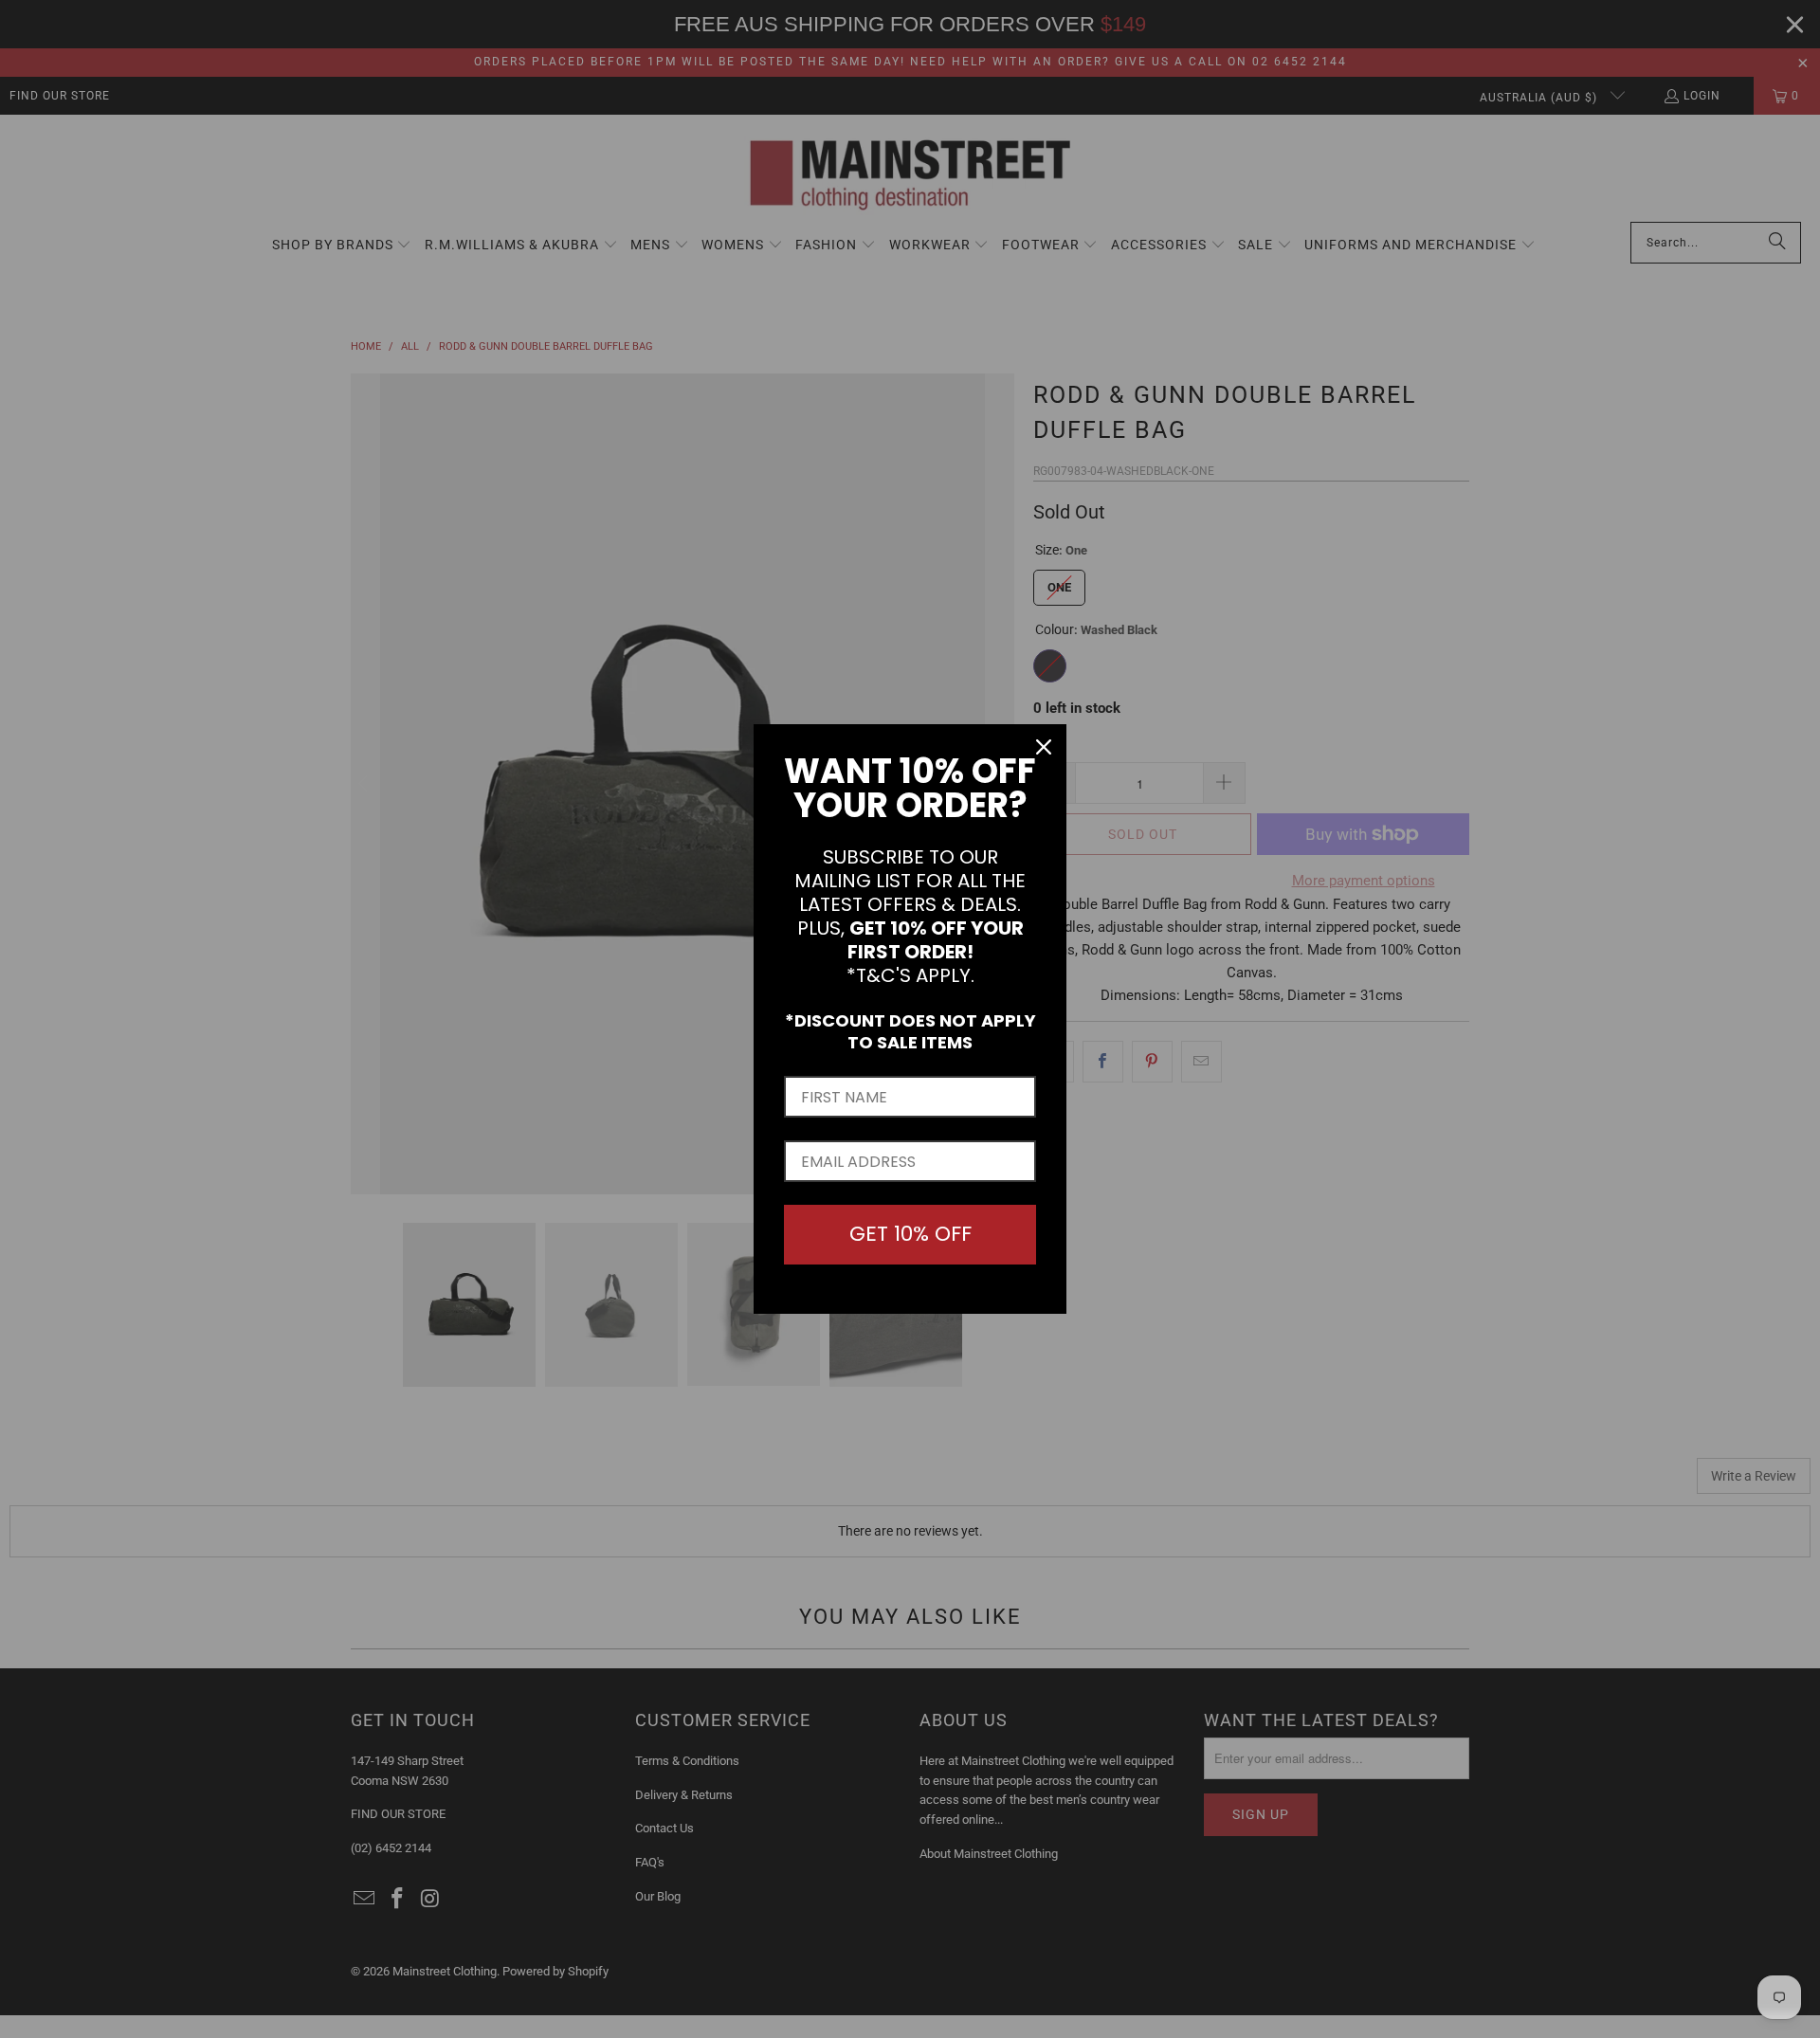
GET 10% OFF (910, 1234)
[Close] (1044, 747)
